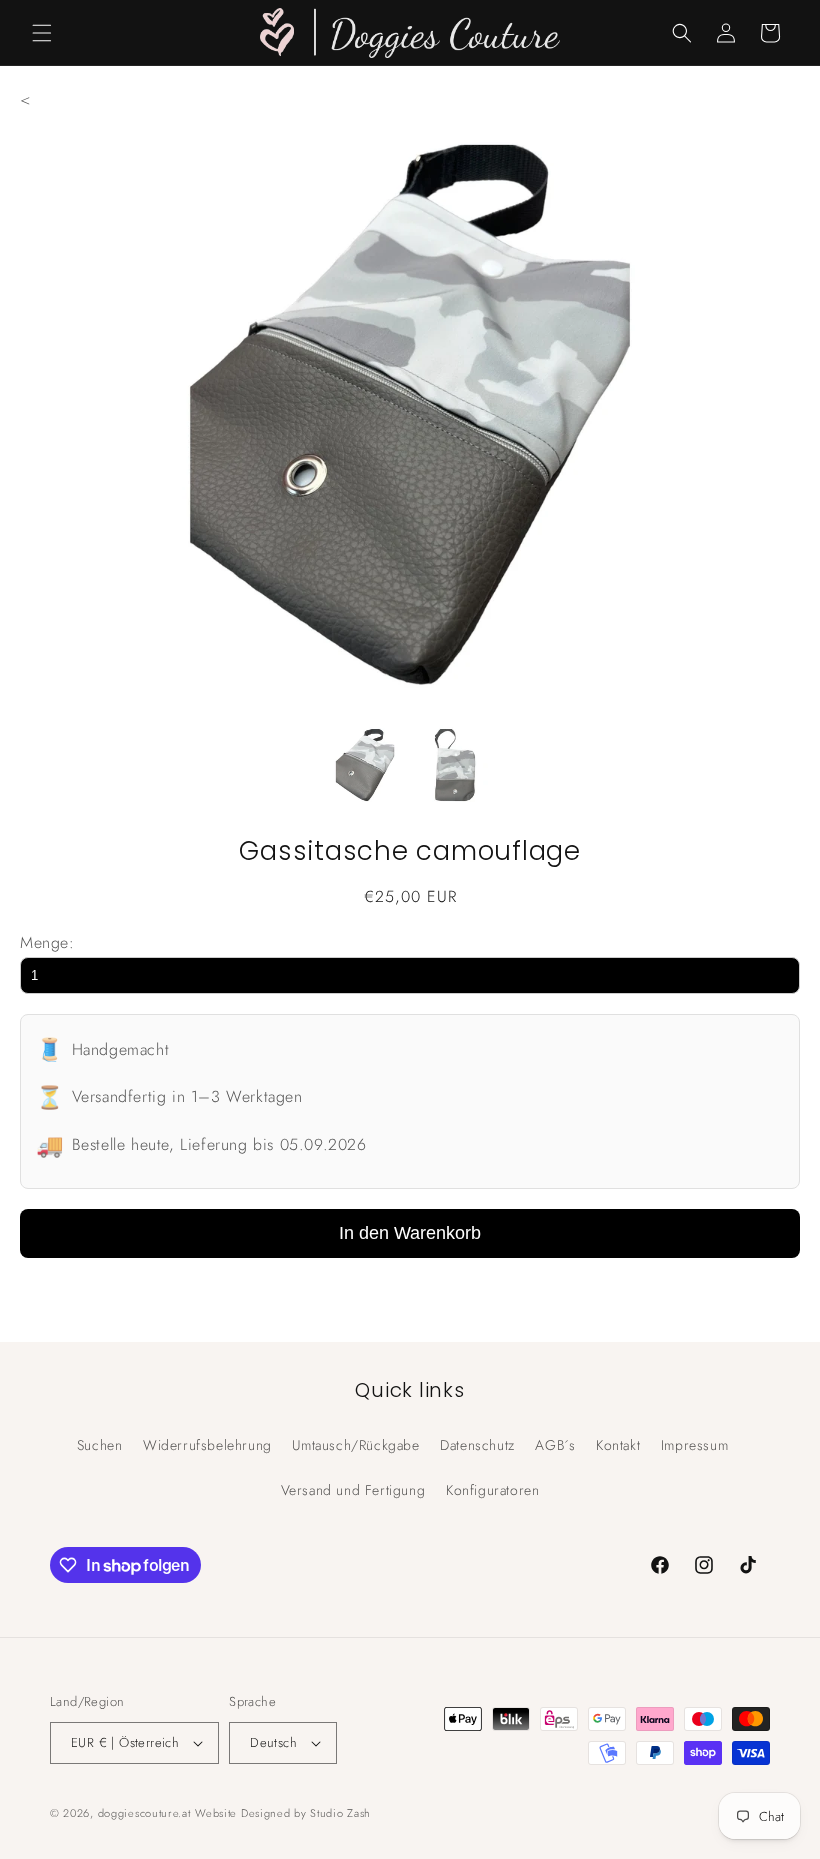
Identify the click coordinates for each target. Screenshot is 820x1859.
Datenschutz (477, 1445)
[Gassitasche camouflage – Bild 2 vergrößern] (455, 770)
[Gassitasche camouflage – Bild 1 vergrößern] (365, 770)
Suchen (100, 1445)
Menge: (47, 942)
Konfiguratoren (492, 1490)
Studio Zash (340, 1813)
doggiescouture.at (144, 1813)
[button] (42, 33)
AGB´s (555, 1445)
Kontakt (618, 1445)
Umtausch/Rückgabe (355, 1445)
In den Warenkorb (410, 1233)
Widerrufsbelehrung (207, 1445)
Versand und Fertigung (353, 1490)
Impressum (694, 1445)
